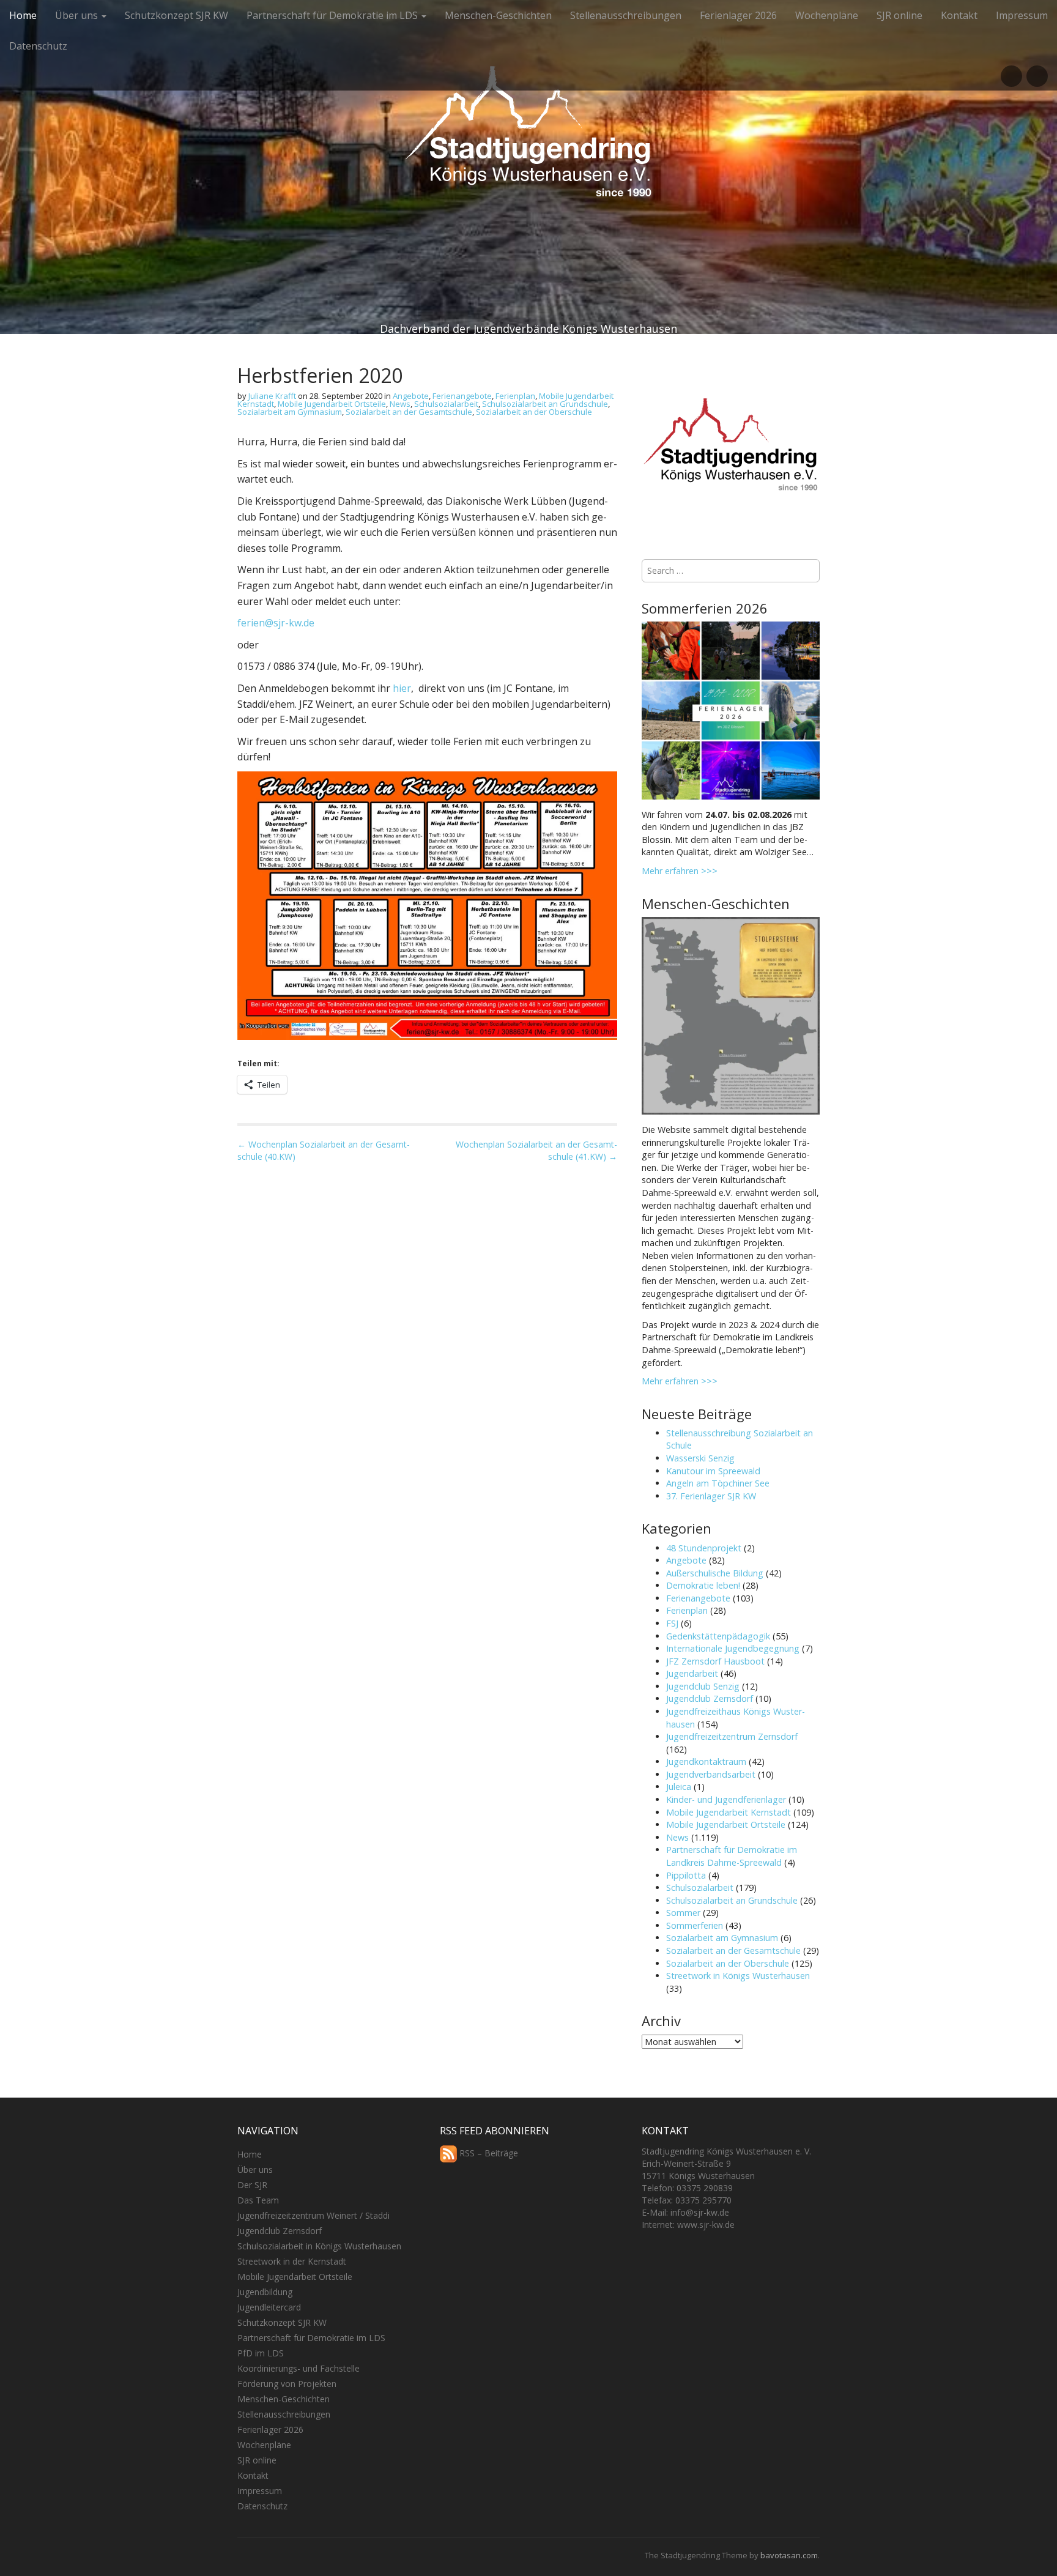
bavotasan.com (789, 2555)
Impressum (1022, 15)
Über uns (78, 15)
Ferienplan (515, 396)
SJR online (899, 15)
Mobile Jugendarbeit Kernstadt (729, 1812)
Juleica (679, 1787)
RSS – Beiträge (488, 2153)
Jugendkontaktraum (706, 1761)
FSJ (672, 1623)
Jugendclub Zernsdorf (710, 1698)
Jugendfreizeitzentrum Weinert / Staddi (313, 2215)
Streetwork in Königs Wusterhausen (738, 1976)
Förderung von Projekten (287, 2384)
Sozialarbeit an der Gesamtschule (409, 412)
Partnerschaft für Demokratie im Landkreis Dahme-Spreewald (732, 1856)
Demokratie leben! (703, 1585)
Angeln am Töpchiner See (718, 1483)
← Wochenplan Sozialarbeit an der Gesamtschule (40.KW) (324, 1150)
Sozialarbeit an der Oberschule (534, 412)
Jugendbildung (265, 2292)
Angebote (411, 396)
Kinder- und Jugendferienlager (726, 1799)
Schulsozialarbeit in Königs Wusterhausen (319, 2246)
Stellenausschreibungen (626, 15)
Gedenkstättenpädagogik (718, 1636)
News (400, 404)
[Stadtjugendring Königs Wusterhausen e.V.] (528, 143)
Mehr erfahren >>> (680, 871)
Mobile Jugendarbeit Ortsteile (332, 404)
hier (402, 688)
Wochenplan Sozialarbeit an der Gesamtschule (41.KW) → (536, 1150)
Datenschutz (38, 46)
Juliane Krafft (272, 396)
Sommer (683, 1913)
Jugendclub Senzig (703, 1686)
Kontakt (959, 15)
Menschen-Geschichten (498, 15)
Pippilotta (686, 1875)
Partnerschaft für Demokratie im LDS (333, 15)
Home (23, 15)
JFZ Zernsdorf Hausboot (715, 1661)
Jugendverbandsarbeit (711, 1774)
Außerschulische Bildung (715, 1573)
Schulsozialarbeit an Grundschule (545, 404)
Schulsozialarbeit (446, 404)
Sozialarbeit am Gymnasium (290, 412)
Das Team (258, 2200)
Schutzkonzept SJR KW (176, 15)
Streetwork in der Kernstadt (292, 2261)
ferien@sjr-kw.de (276, 623)
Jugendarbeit (692, 1673)
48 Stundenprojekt (704, 1548)
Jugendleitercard (269, 2307)
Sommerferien (695, 1925)
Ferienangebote (462, 396)
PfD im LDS (261, 2353)
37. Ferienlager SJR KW (711, 1496)
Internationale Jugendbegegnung (733, 1648)
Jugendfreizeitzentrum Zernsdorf (732, 1736)
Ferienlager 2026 (738, 15)
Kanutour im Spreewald (713, 1471)
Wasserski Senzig (700, 1458)
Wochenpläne (827, 15)
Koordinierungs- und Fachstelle (299, 2368)
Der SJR (252, 2185)
